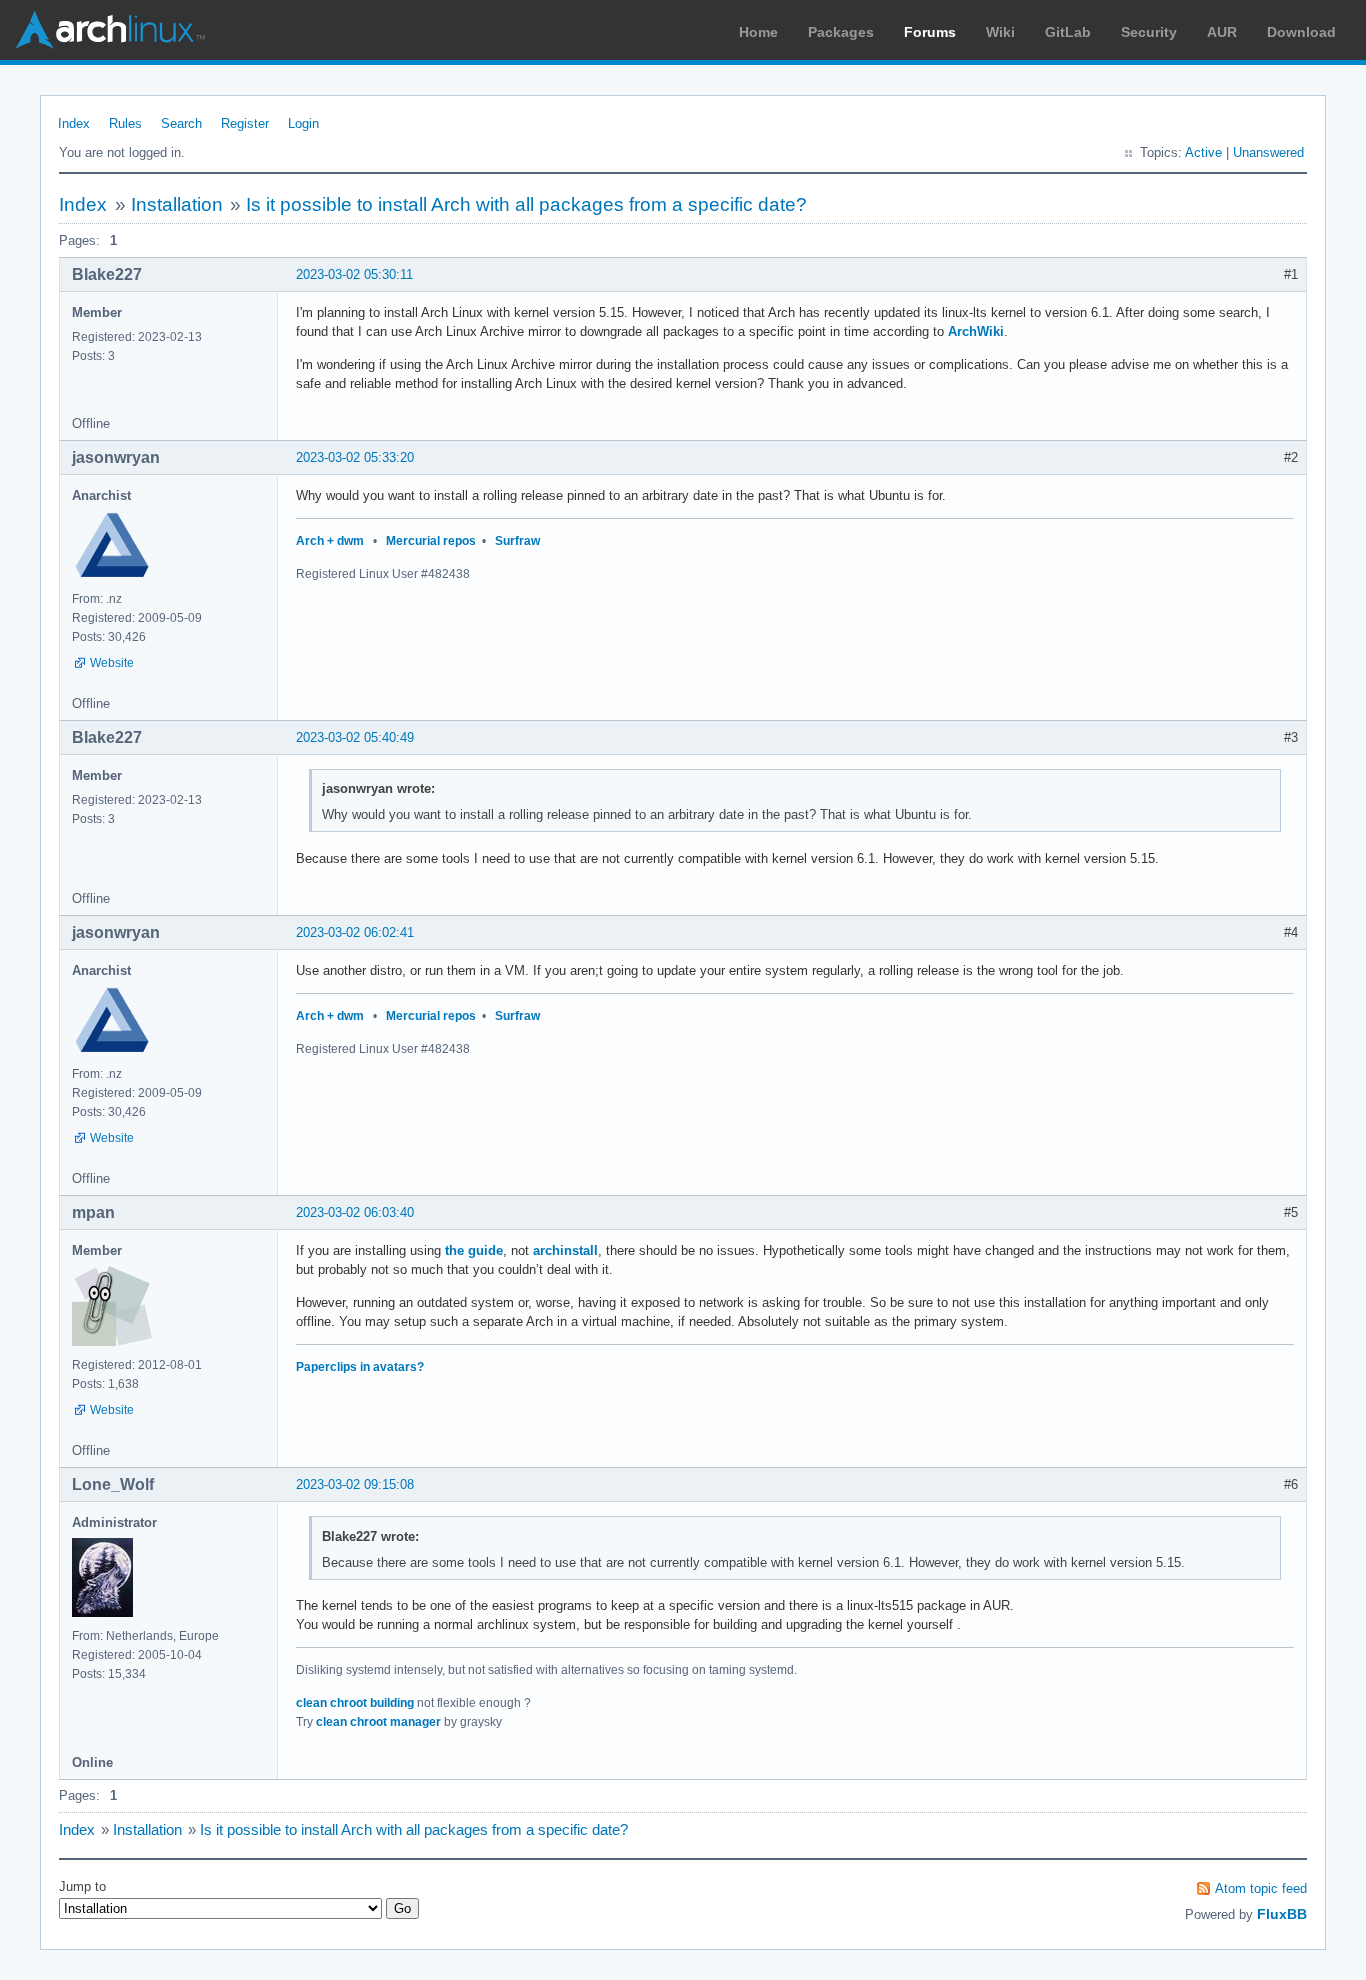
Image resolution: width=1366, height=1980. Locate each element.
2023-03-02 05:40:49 (355, 737)
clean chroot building (355, 1703)
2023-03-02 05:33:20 (355, 457)
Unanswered (1268, 152)
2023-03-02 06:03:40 (355, 1212)
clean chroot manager (378, 1722)
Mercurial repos (431, 541)
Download (1301, 32)
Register (245, 123)
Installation (177, 204)
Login (303, 123)
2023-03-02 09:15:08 (355, 1484)
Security (1149, 32)
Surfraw (517, 541)
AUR (1222, 32)
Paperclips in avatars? (360, 1367)
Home (758, 32)
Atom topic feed (1261, 1888)
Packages (841, 32)
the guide (474, 1250)
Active (1203, 152)
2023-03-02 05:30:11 (354, 274)
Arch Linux (110, 30)
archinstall (565, 1250)
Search (181, 123)
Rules (125, 123)
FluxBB (1282, 1914)
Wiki (1000, 32)
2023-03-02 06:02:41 (355, 932)
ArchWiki (976, 331)
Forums (930, 32)
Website (112, 663)
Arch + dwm (330, 541)
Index (74, 123)
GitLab (1068, 32)
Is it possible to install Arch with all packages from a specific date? (526, 204)
